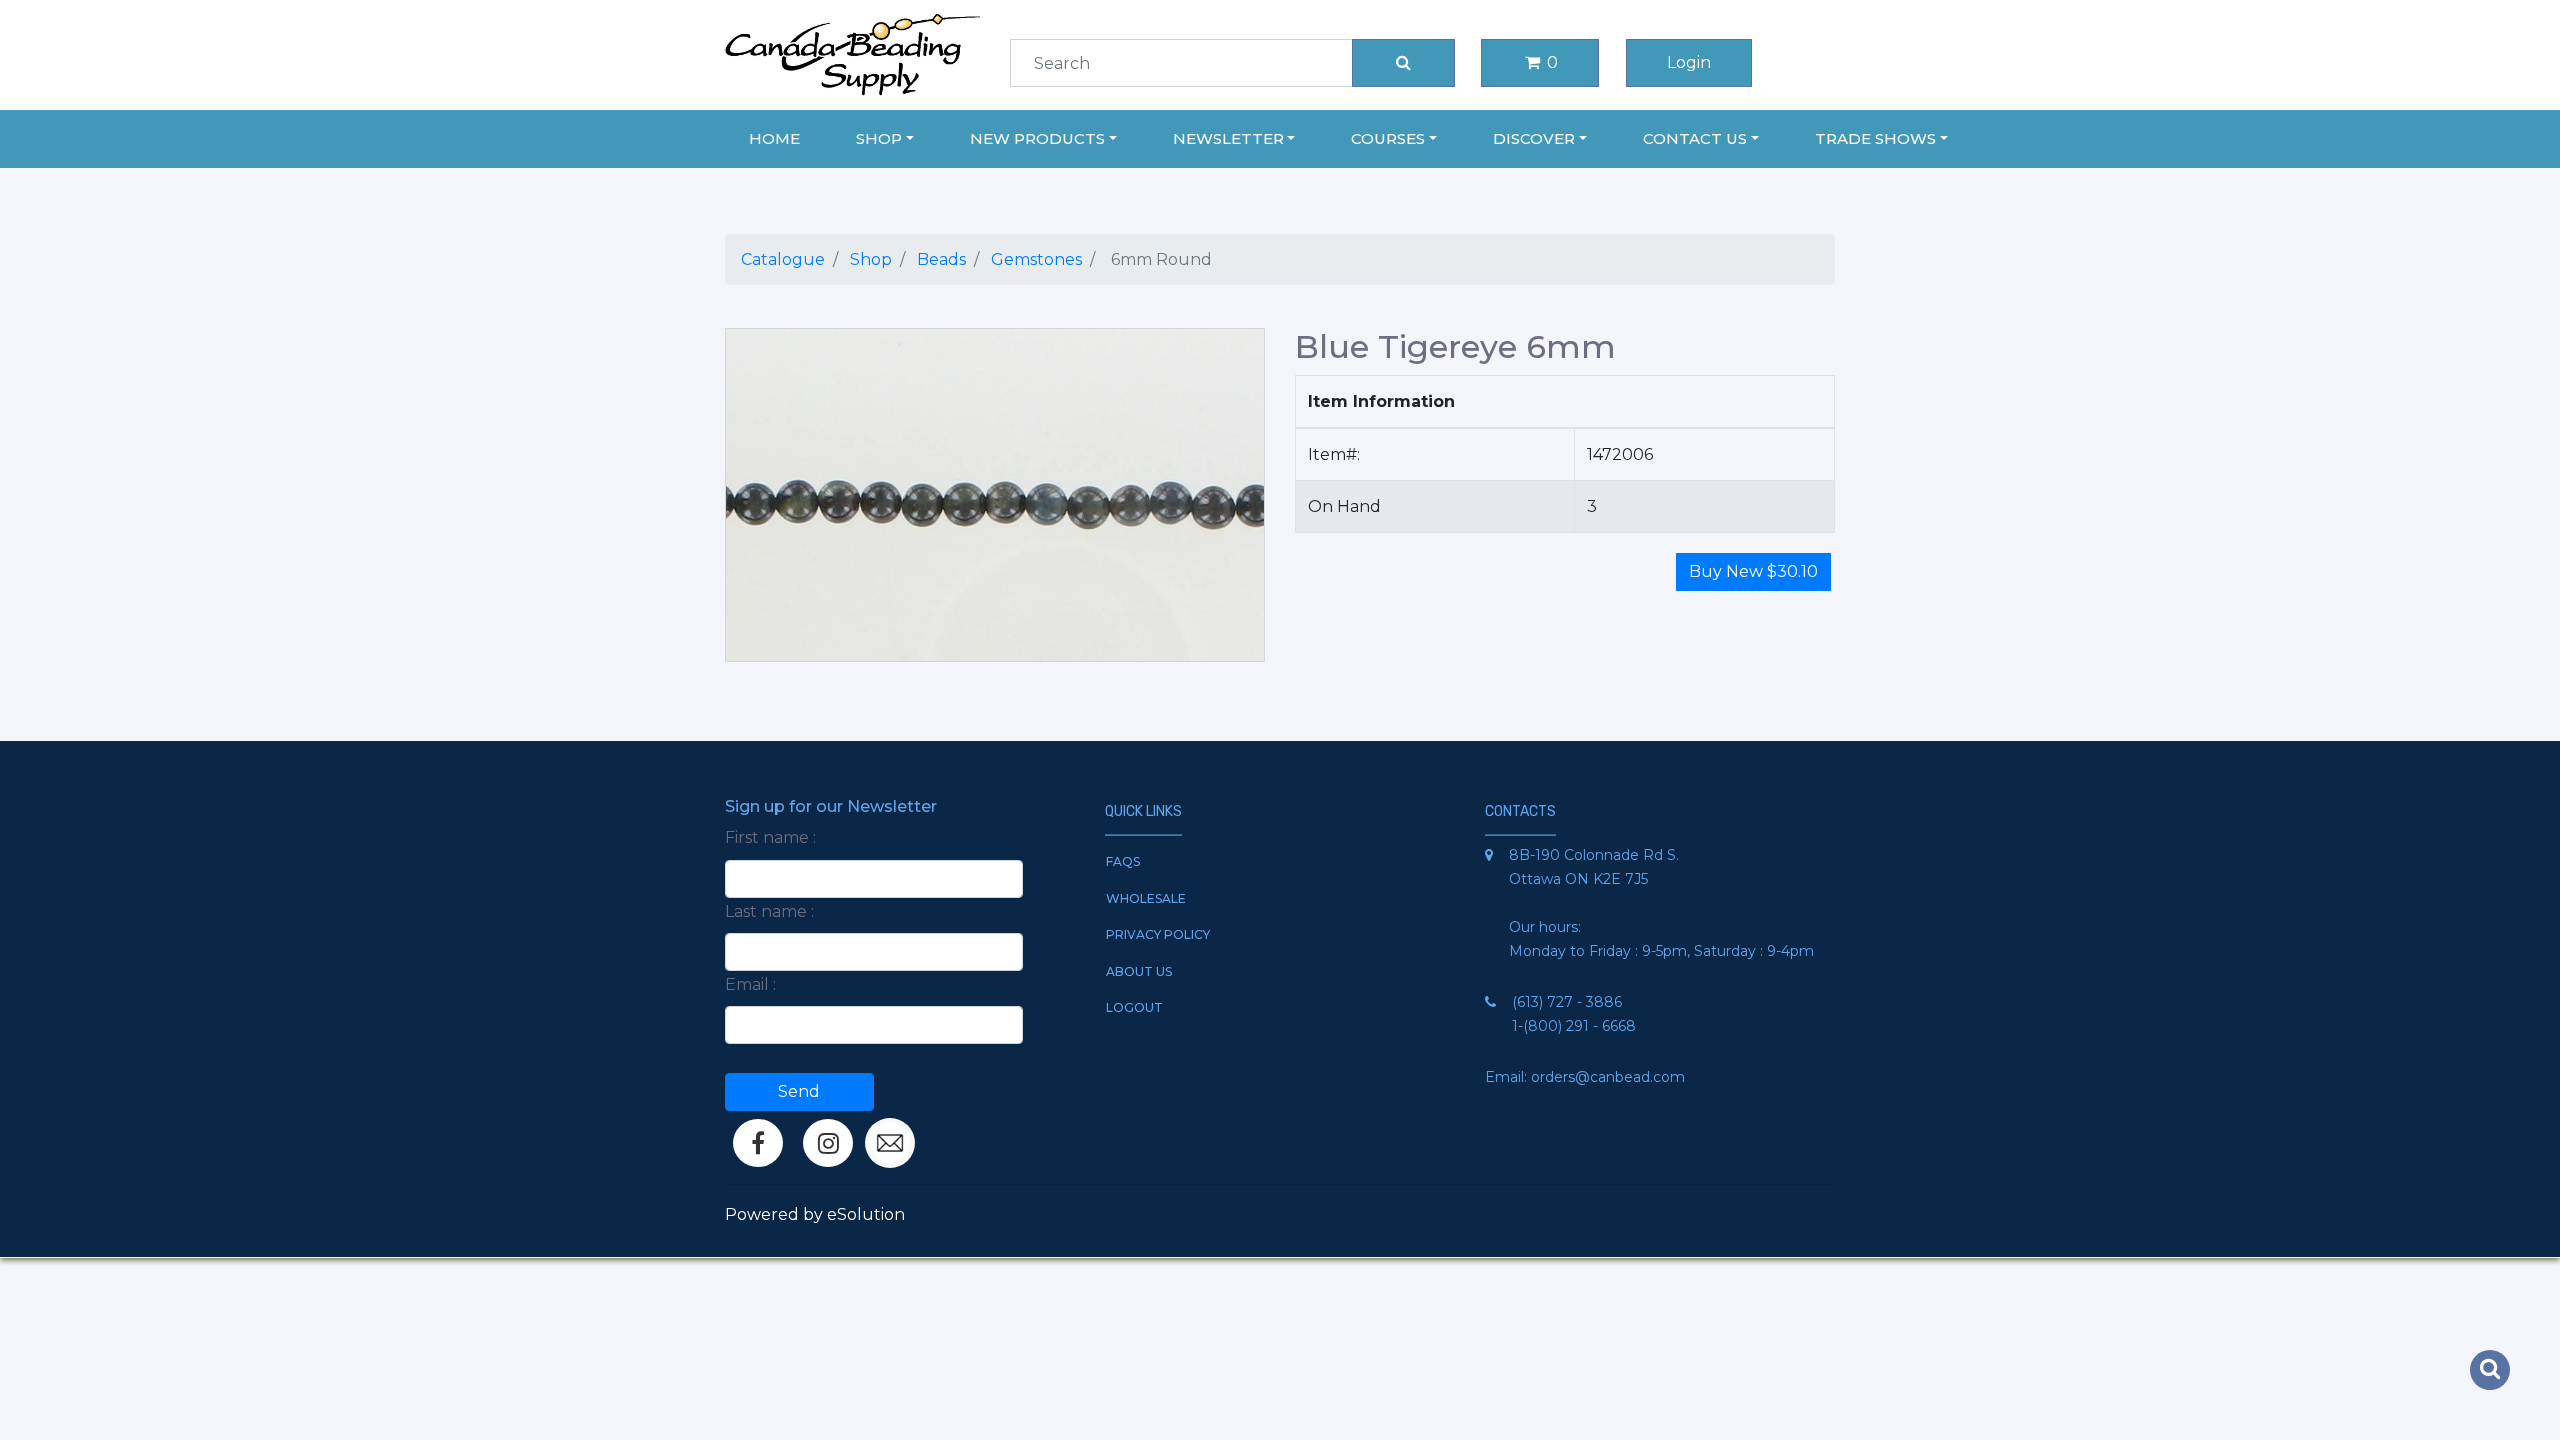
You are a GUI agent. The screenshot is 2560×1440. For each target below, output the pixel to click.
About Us (1139, 971)
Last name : (769, 911)
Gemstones (1036, 259)
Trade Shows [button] (1875, 138)
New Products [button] (1037, 138)
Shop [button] (879, 138)
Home (774, 138)
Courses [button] (1388, 138)
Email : (750, 984)
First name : (770, 837)
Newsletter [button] (1228, 138)
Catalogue (783, 259)
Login (1689, 62)
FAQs (1123, 861)
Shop (871, 259)
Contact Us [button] (1695, 138)
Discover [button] (1534, 138)
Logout (1134, 1007)
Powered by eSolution (815, 1214)
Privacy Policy (1158, 934)
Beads (941, 259)
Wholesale (1146, 898)
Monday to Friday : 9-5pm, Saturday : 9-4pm (1661, 951)
